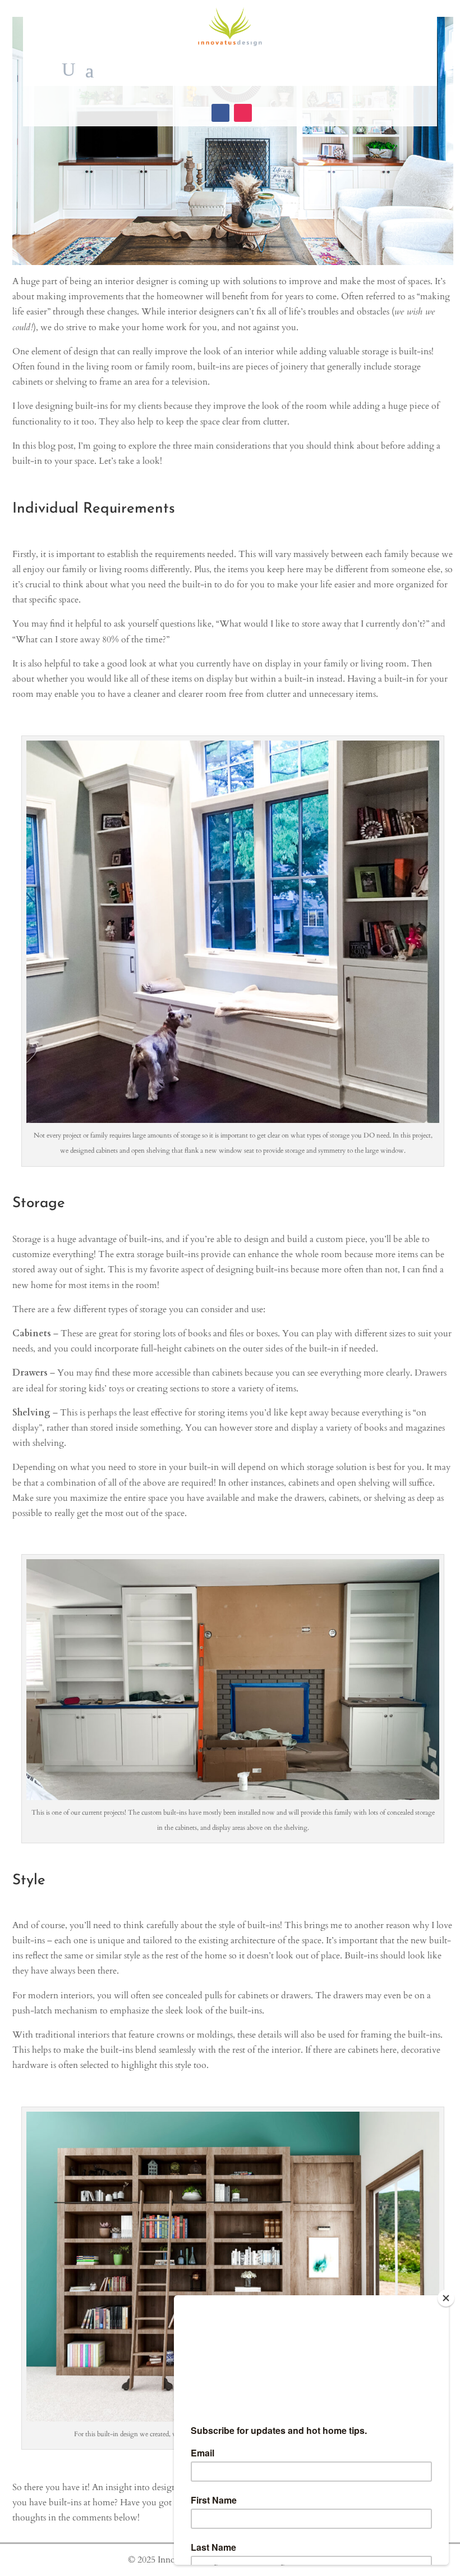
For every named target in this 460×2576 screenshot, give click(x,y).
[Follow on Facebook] (220, 113)
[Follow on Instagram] (243, 113)
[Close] (446, 2298)
